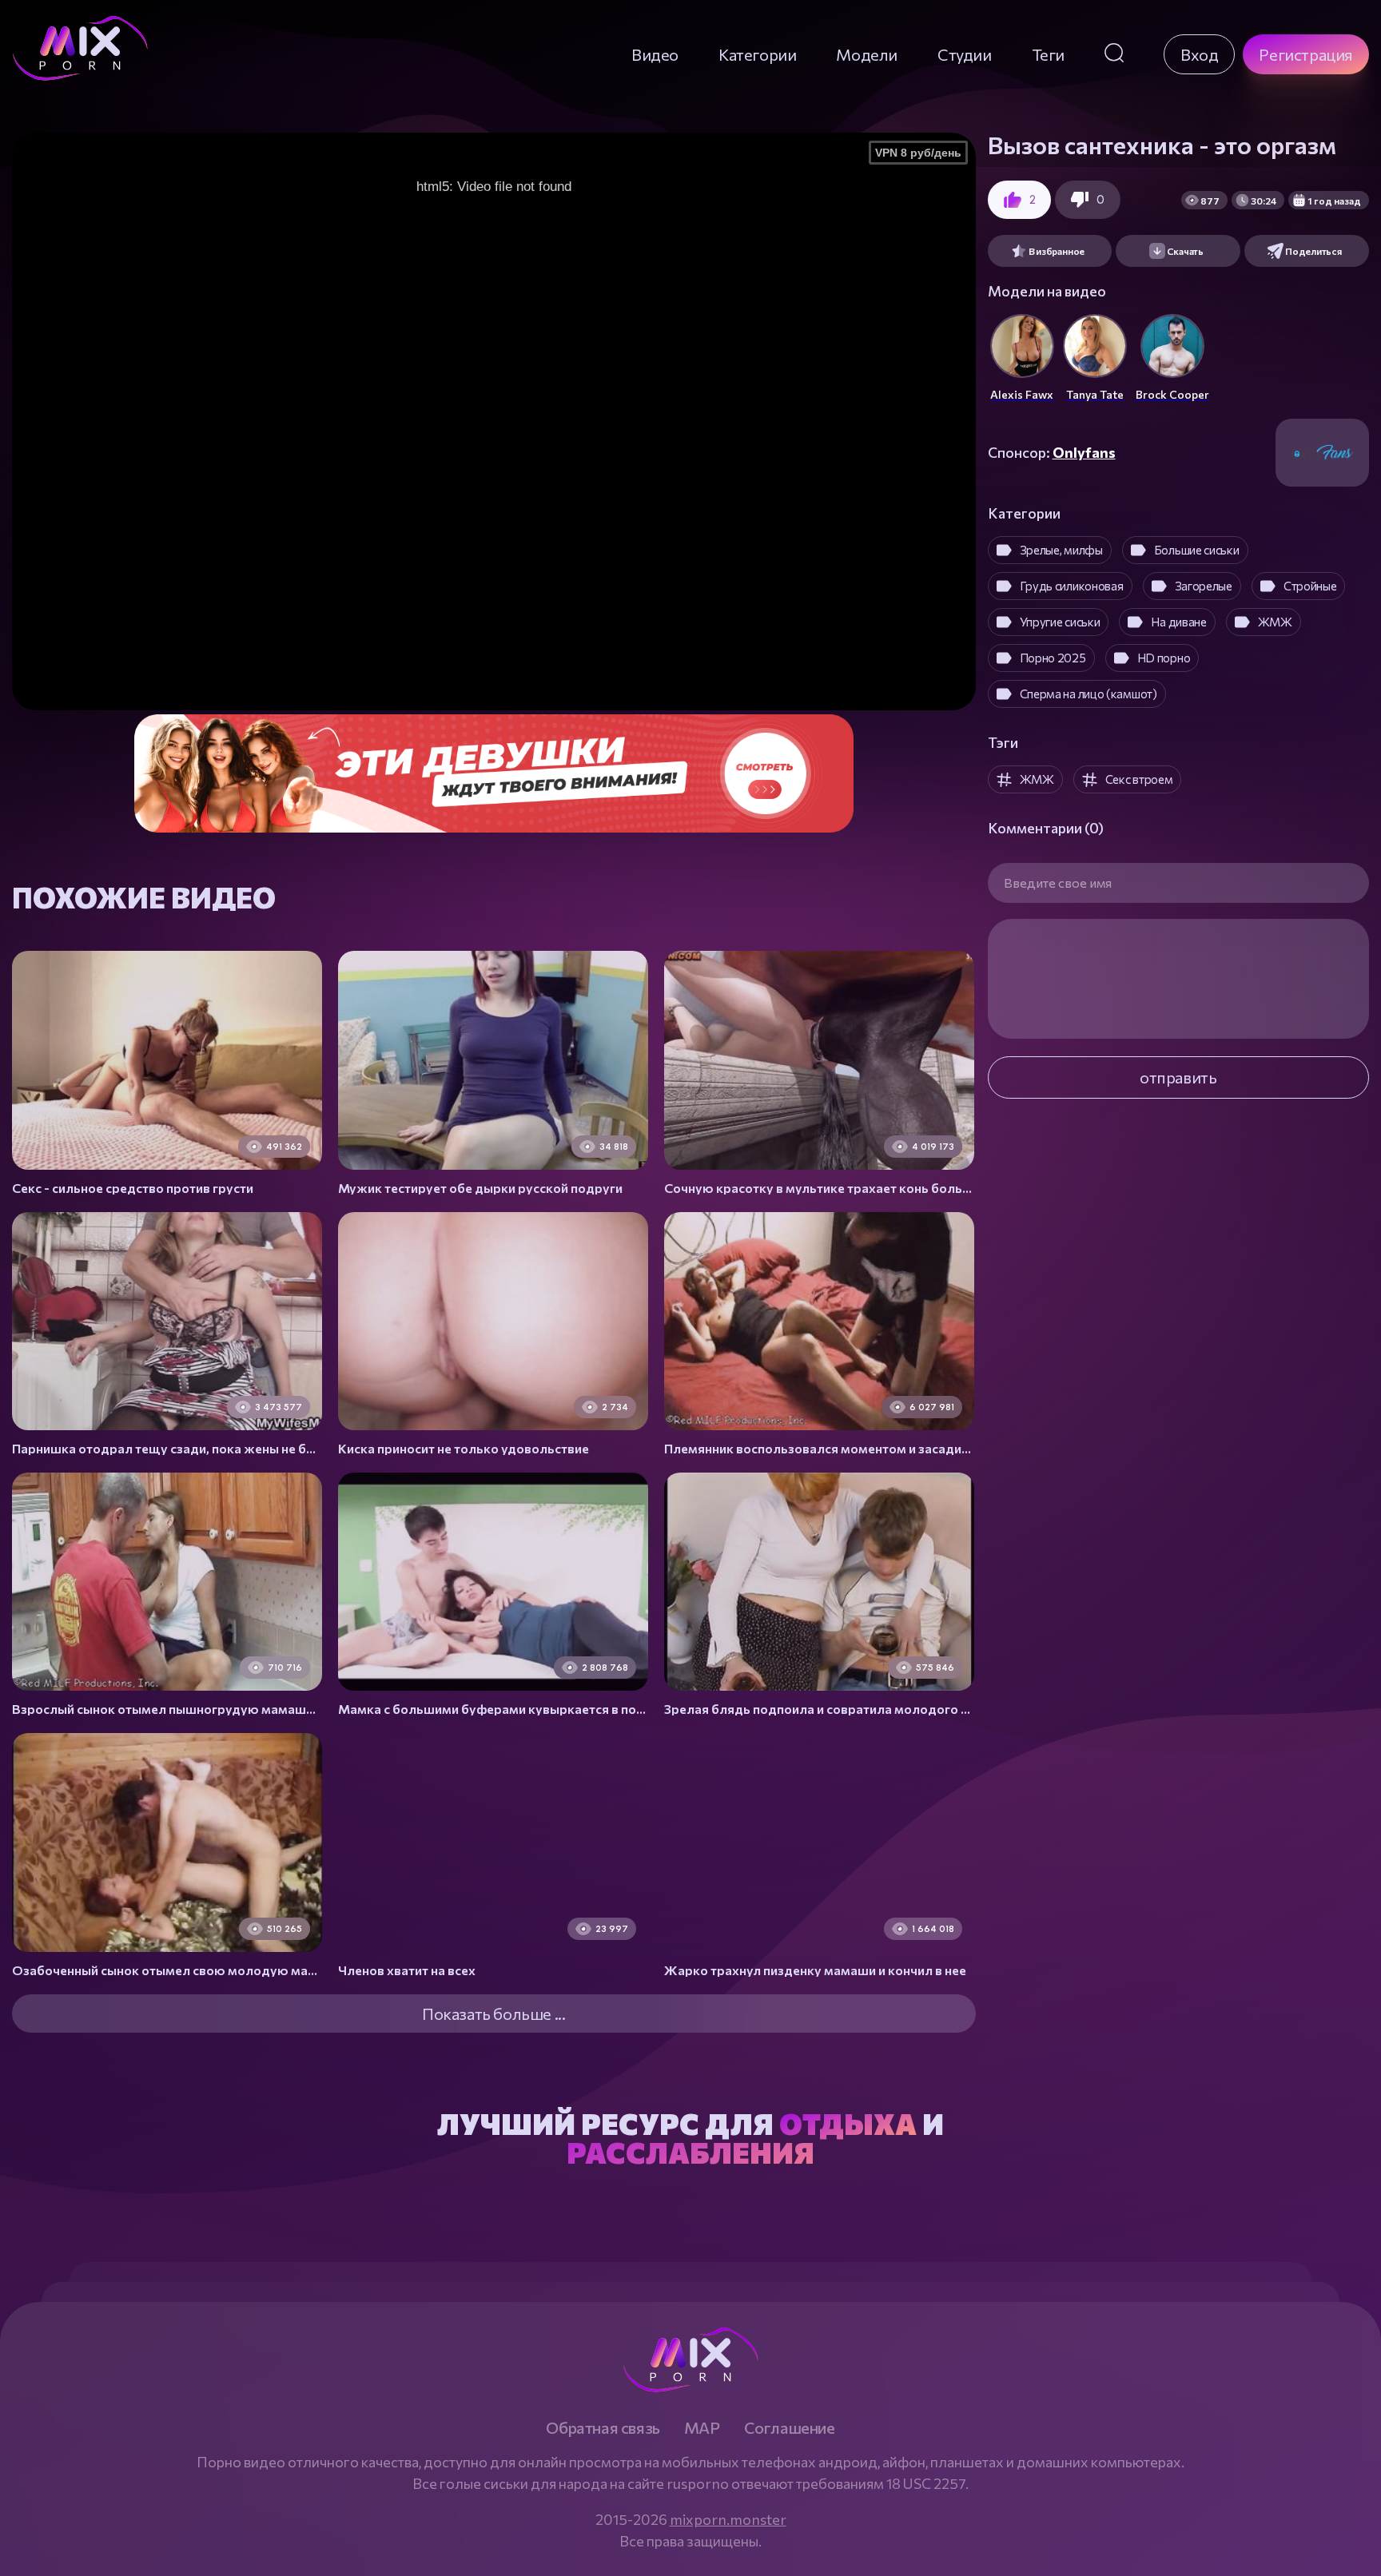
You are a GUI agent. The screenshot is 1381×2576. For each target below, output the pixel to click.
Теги (1048, 54)
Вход (1199, 54)
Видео (655, 54)
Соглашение (790, 2427)
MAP (702, 2427)
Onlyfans (1084, 452)
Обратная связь (603, 2427)
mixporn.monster (728, 2519)
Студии (965, 54)
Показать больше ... (493, 2013)
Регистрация (1306, 54)
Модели (867, 54)
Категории (757, 54)
